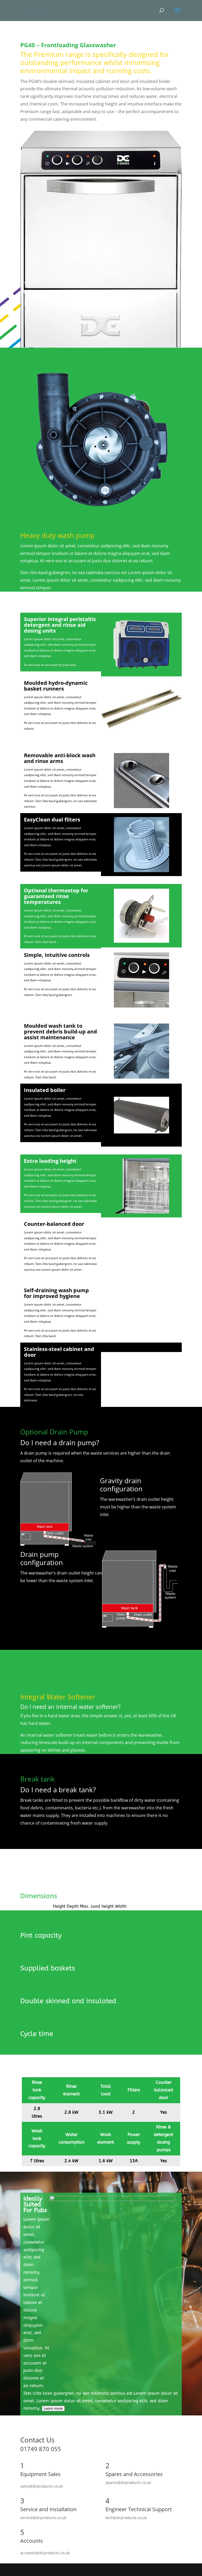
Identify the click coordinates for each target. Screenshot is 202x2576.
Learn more (53, 2408)
